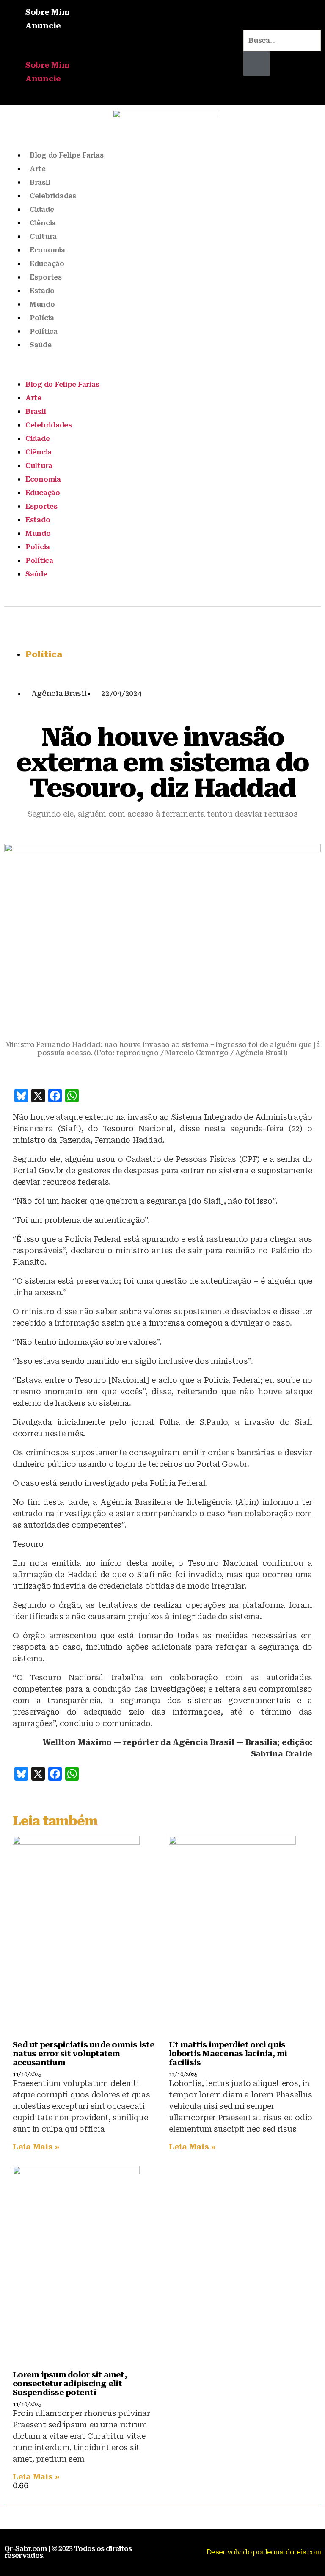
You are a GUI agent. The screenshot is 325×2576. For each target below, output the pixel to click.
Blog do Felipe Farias (66, 155)
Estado (42, 291)
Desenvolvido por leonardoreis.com (264, 2552)
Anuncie (43, 26)
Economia (47, 250)
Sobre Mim (48, 12)
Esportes (46, 277)
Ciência (43, 223)
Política (44, 331)
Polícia (42, 318)
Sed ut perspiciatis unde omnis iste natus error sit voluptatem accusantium (84, 2054)
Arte (38, 169)
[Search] (257, 64)
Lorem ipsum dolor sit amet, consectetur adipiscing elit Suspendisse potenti (70, 2383)
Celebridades (53, 196)
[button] (120, 53)
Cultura (43, 237)
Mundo (42, 304)
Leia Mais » (36, 2147)
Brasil (40, 182)
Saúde (41, 345)
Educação (47, 264)
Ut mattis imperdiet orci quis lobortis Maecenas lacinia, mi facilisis (228, 2054)
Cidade (42, 209)
